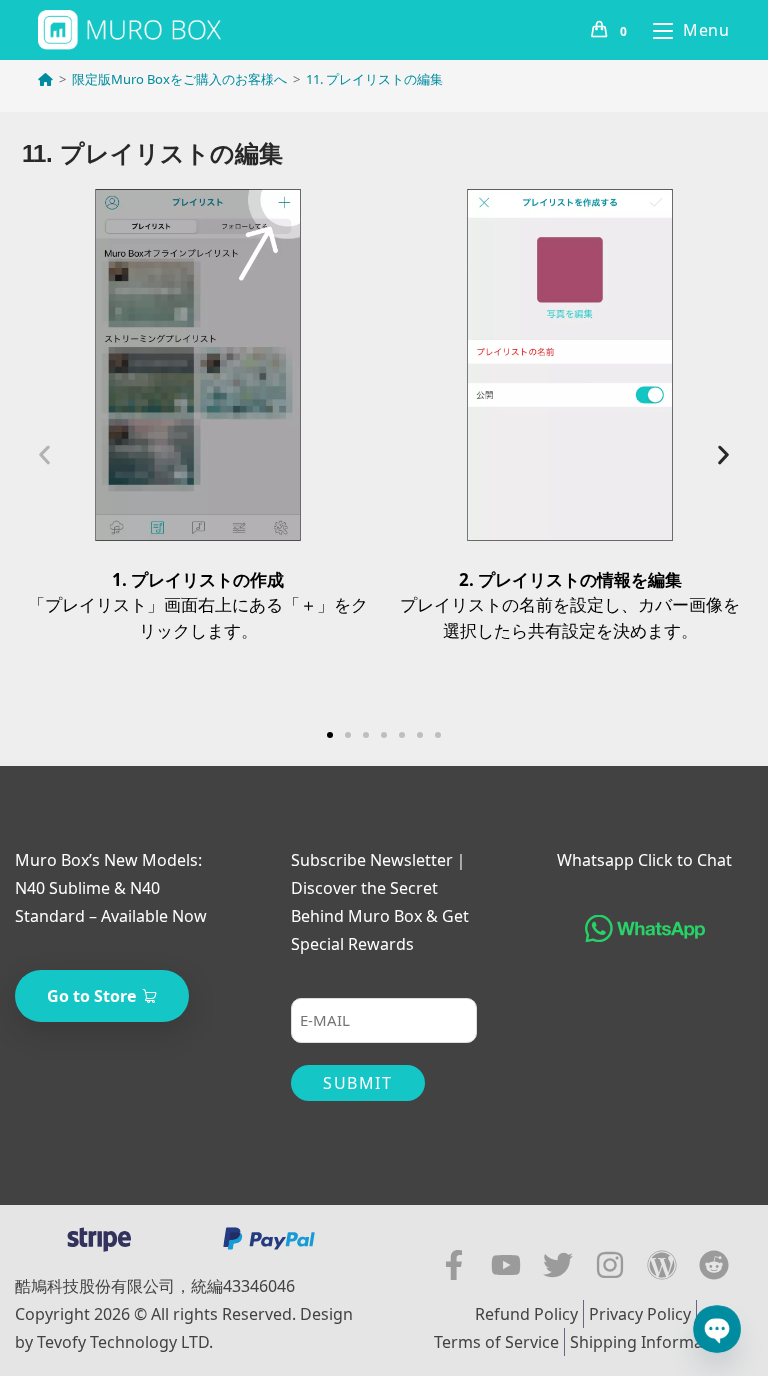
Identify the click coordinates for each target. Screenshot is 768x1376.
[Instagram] (610, 1265)
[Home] (45, 79)
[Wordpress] (662, 1265)
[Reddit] (714, 1265)
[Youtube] (506, 1265)
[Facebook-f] (454, 1265)
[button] (44, 454)
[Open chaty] (717, 1329)
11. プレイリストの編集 (374, 79)
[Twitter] (558, 1265)
